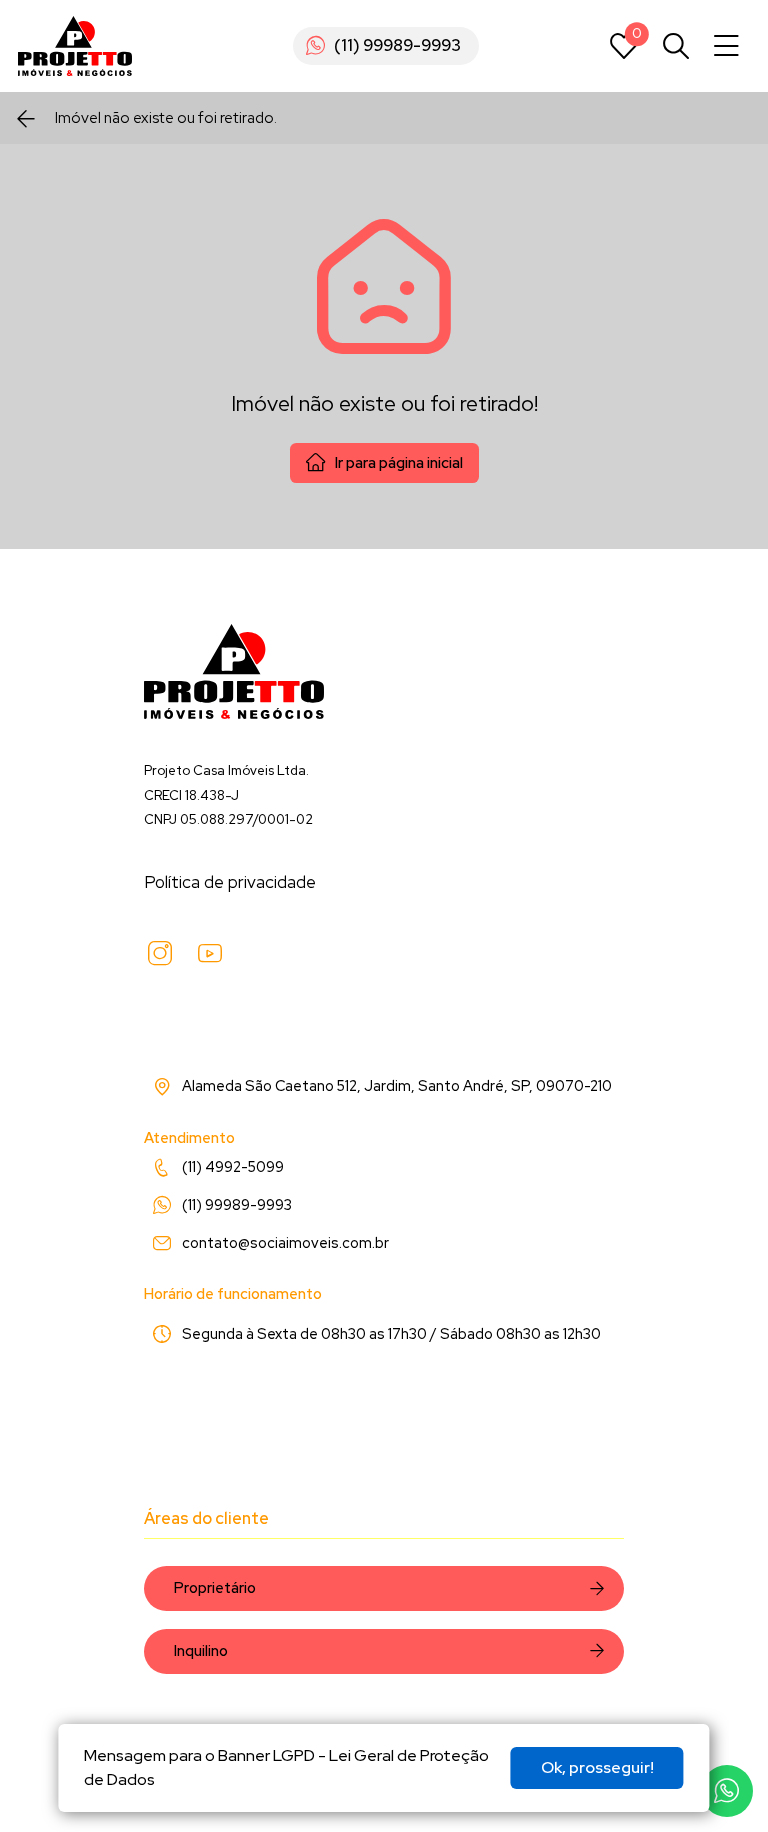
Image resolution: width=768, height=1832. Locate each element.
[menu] (726, 46)
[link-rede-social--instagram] (160, 954)
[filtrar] (676, 46)
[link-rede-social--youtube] (210, 954)
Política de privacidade (230, 882)
